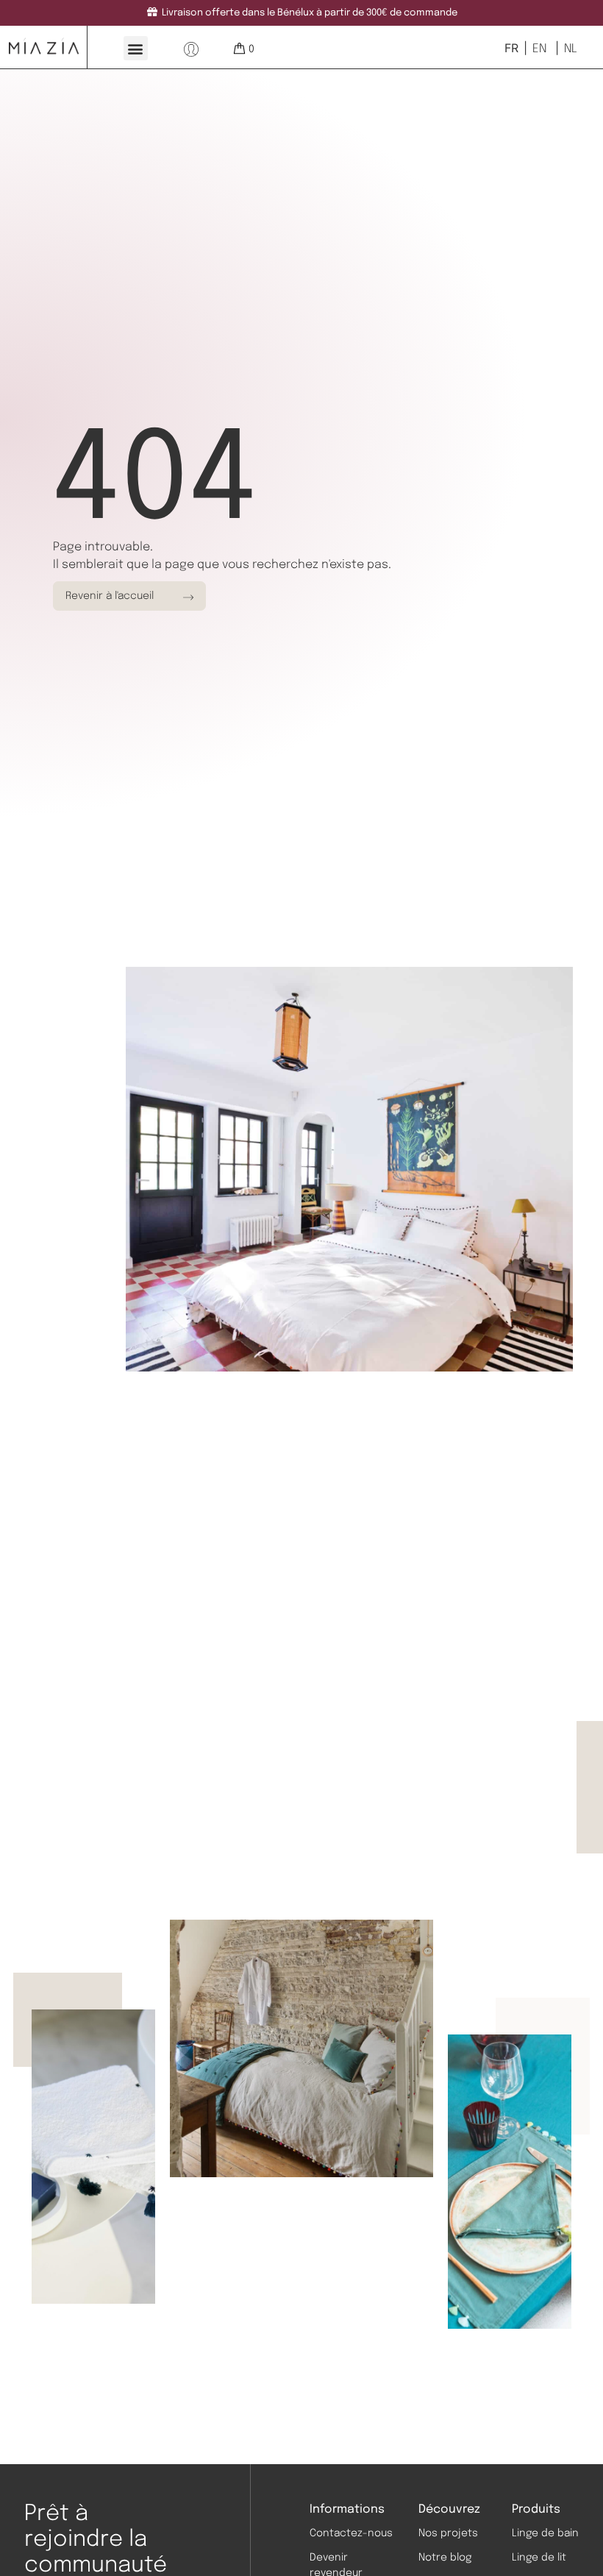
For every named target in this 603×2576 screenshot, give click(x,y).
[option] (538, 49)
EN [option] (539, 49)
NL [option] (571, 49)
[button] (136, 48)
